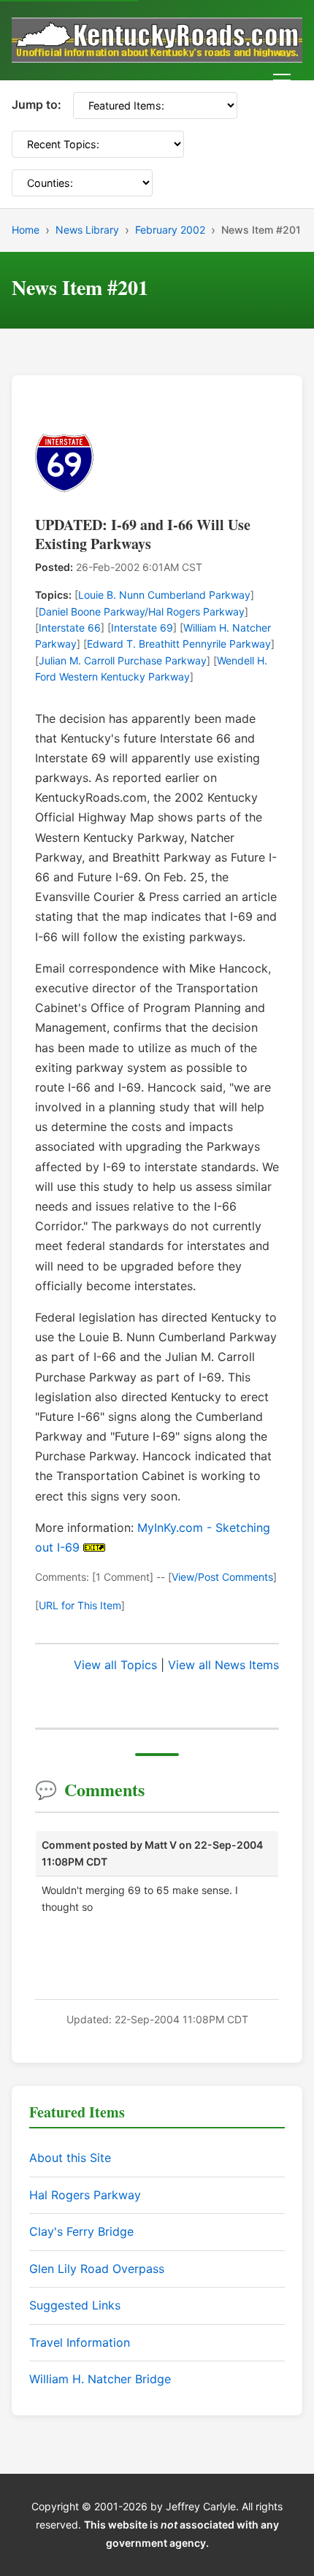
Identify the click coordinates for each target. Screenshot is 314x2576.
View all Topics (115, 1665)
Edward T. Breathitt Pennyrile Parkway (179, 644)
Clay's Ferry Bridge (81, 2231)
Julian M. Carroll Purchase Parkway (123, 660)
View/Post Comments (222, 1577)
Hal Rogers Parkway (85, 2195)
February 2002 (170, 230)
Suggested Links (75, 2305)
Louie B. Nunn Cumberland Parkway (164, 595)
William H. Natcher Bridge (100, 2379)
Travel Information (80, 2342)
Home (26, 230)
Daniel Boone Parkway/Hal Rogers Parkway (142, 612)
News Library (87, 230)
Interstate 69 (142, 628)
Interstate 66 (70, 628)
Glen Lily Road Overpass (97, 2269)
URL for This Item (80, 1605)
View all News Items (223, 1665)
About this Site (70, 2158)
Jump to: (37, 104)
